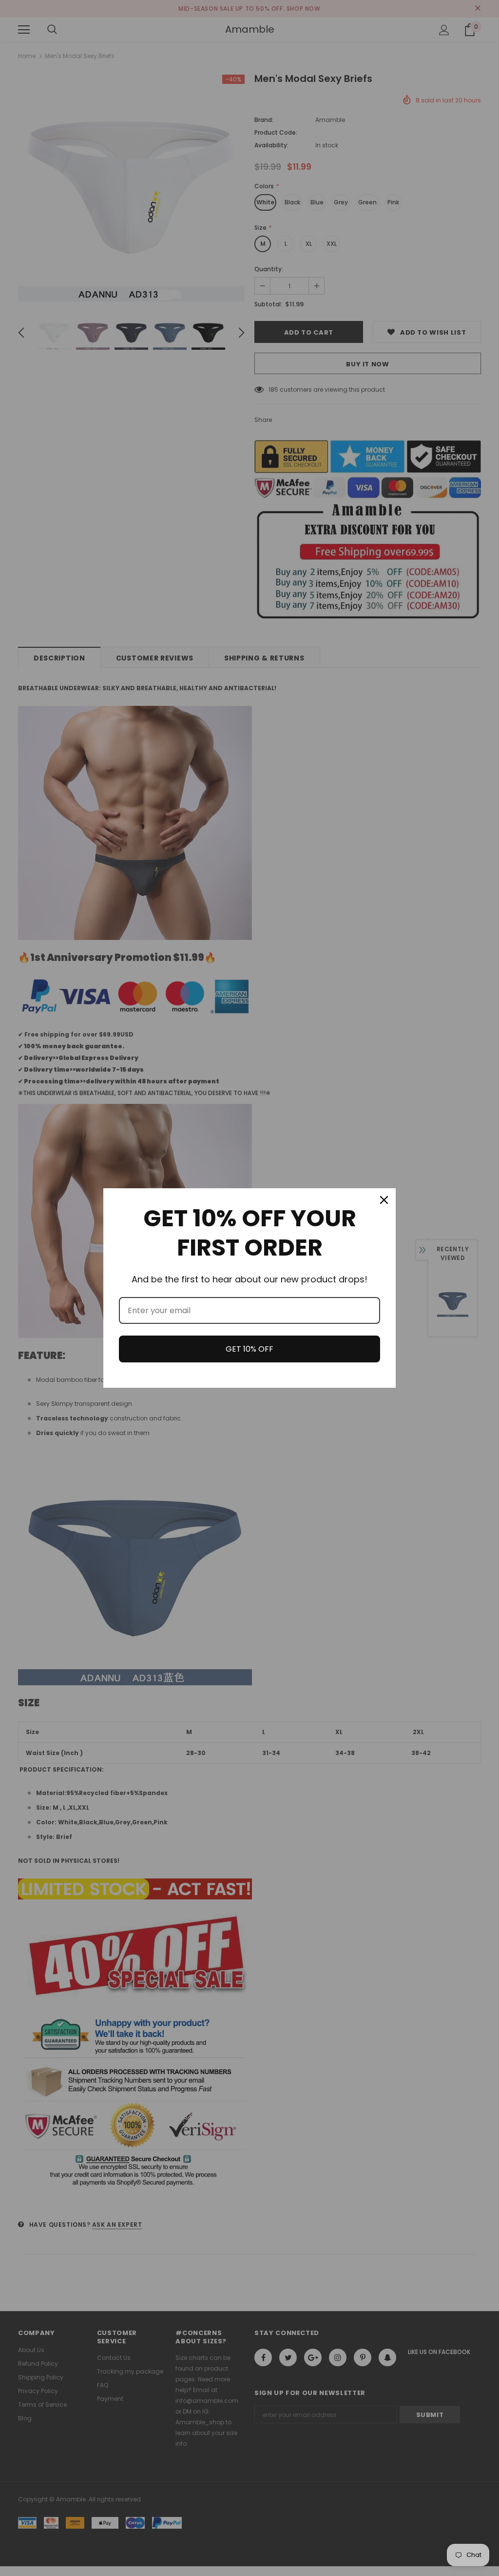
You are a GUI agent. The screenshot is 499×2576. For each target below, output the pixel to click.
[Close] (384, 1200)
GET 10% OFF (249, 1349)
